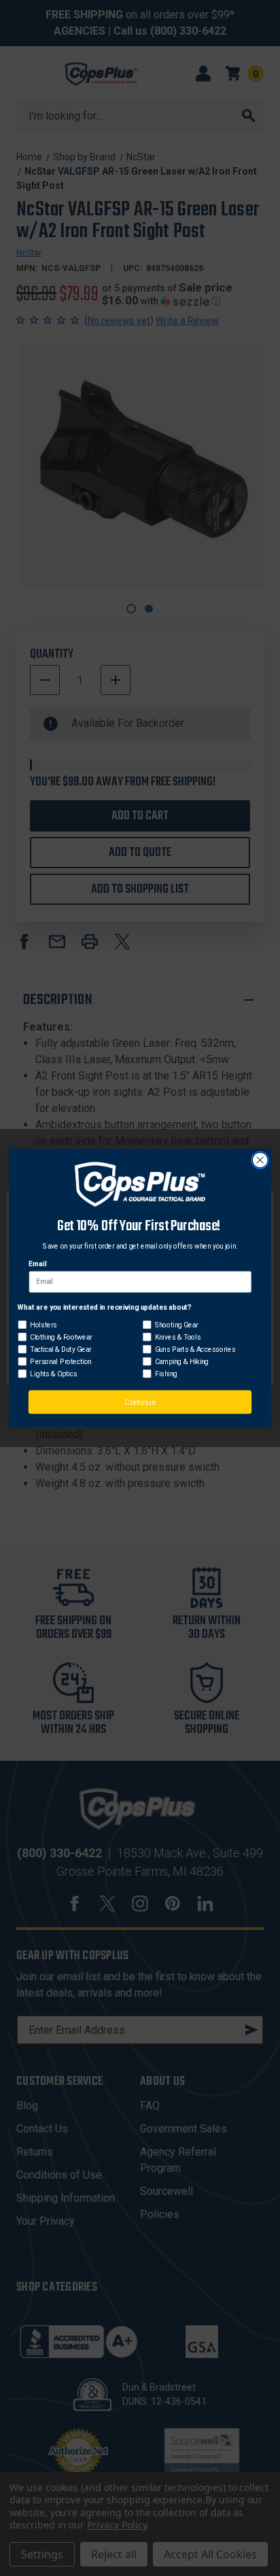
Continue (140, 1402)
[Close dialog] (260, 1161)
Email (37, 1264)
